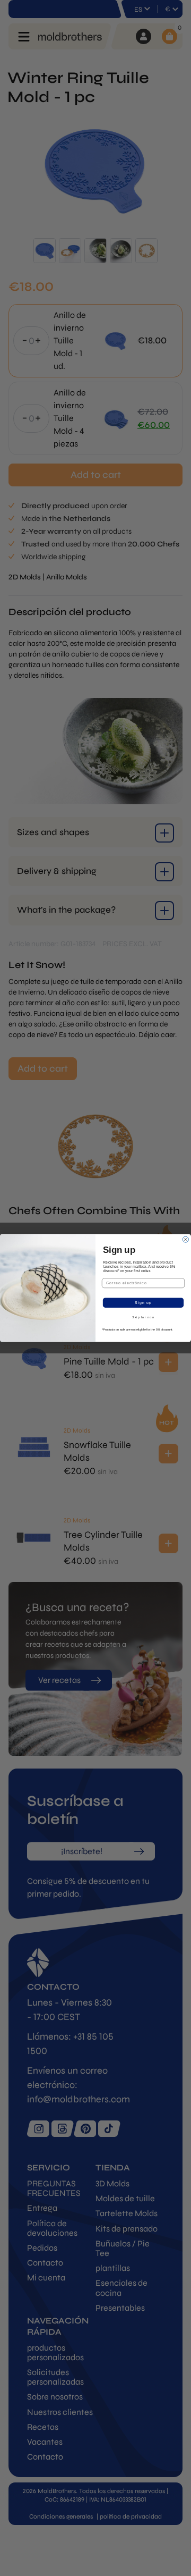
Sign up (143, 1303)
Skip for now (143, 1317)
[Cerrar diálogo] (185, 1239)
